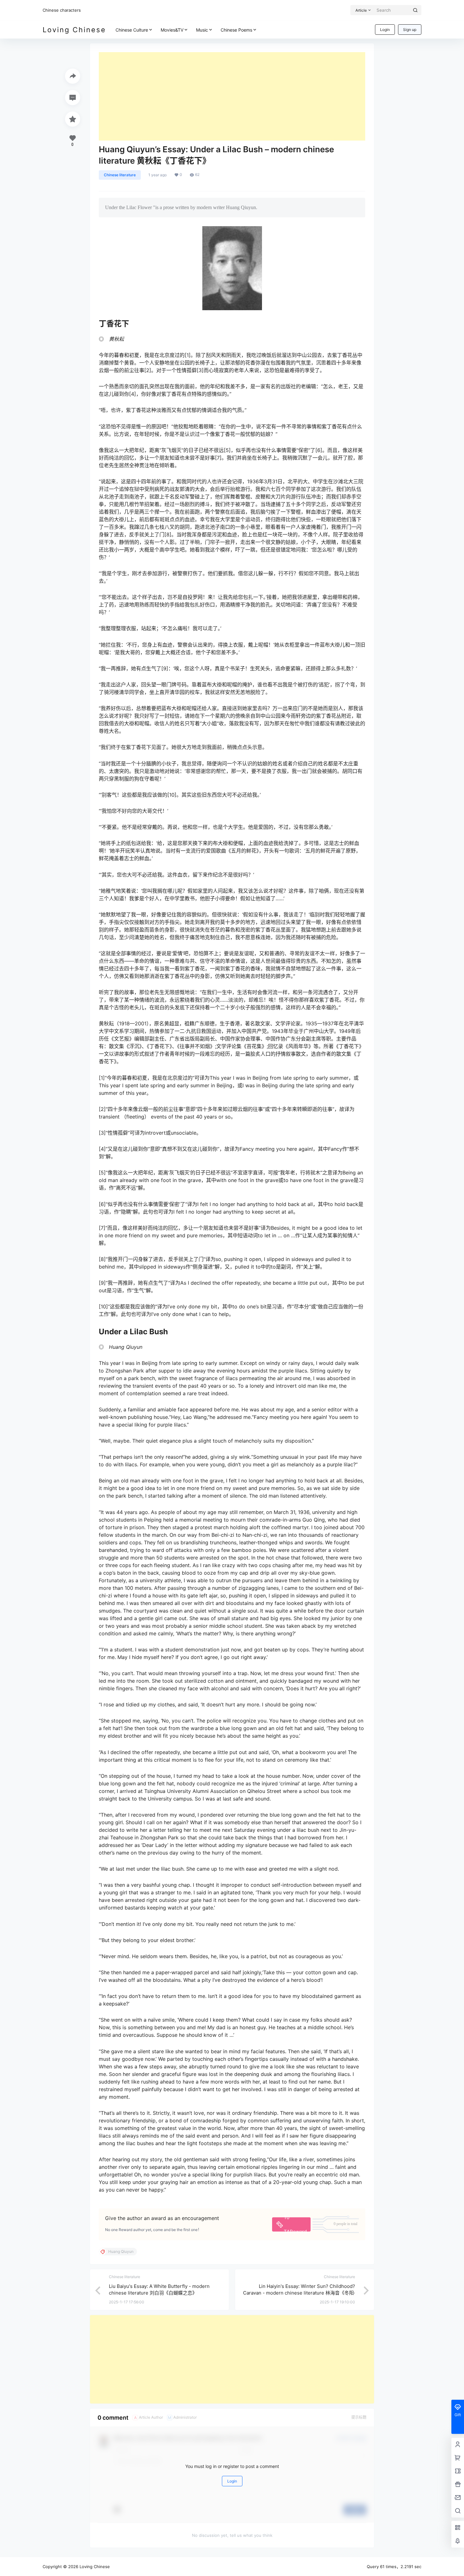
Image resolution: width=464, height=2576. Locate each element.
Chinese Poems (236, 30)
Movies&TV (172, 30)
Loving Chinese (94, 2567)
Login (385, 30)
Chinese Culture (132, 30)
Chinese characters (62, 10)
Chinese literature (120, 175)
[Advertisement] (232, 96)
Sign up (410, 30)
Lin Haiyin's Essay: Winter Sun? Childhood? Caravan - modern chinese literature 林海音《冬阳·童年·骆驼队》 (299, 2293)
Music (202, 30)
